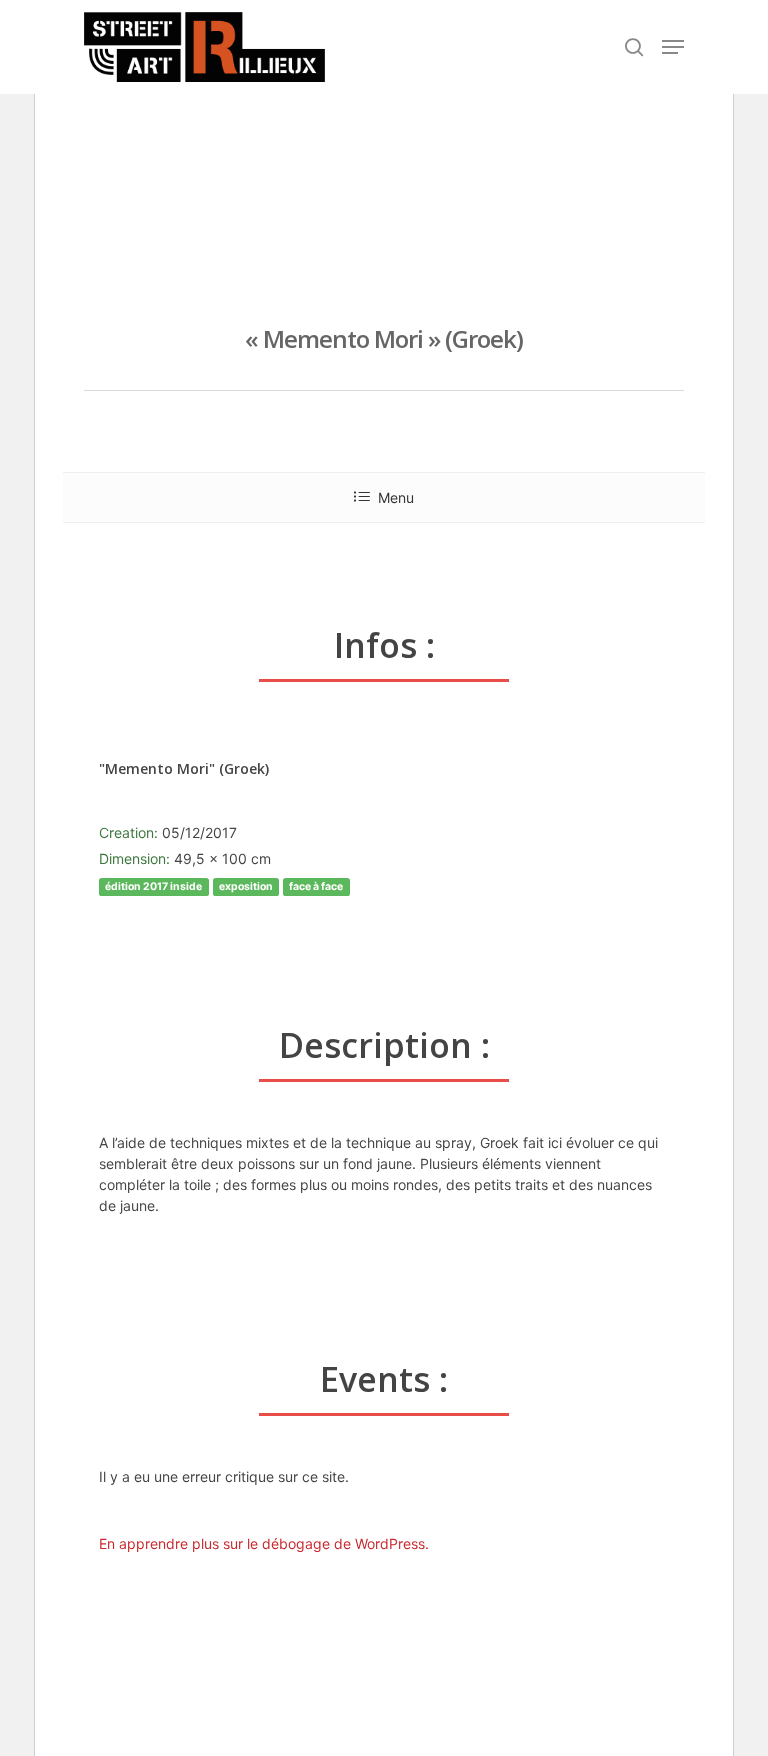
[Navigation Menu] (673, 47)
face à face (316, 886)
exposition (246, 886)
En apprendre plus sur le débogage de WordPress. (264, 1543)
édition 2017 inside (153, 886)
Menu (396, 497)
